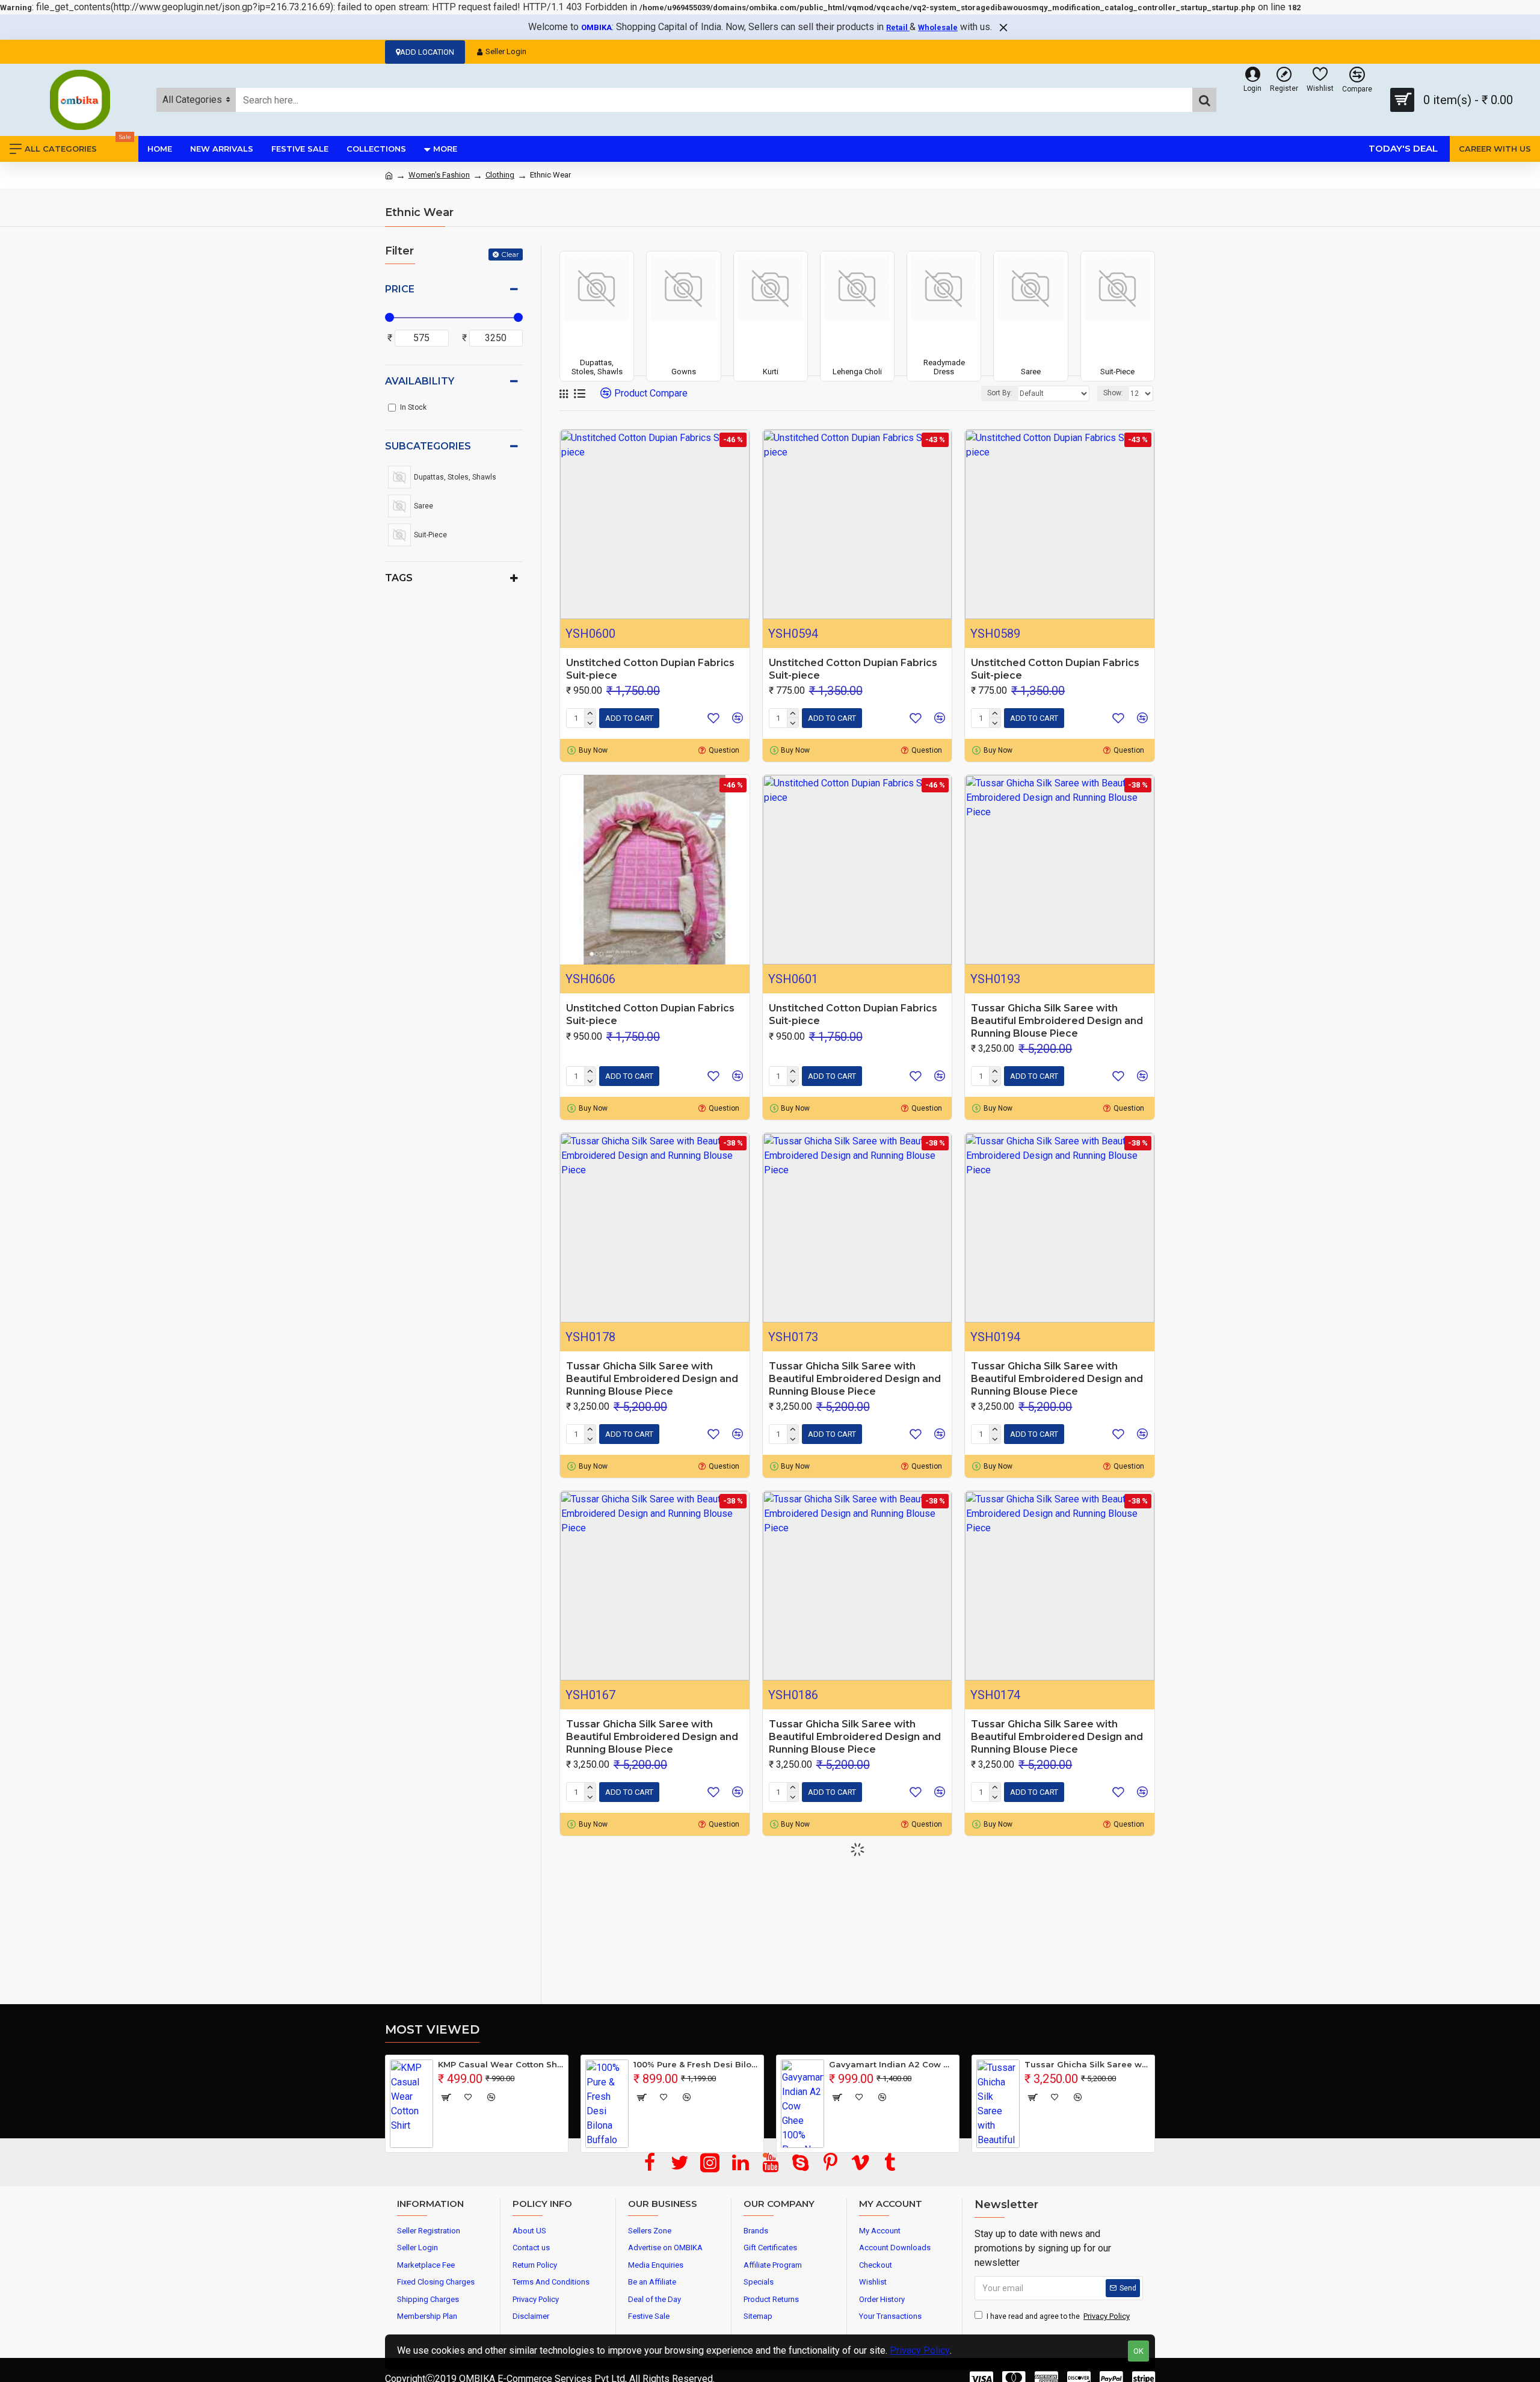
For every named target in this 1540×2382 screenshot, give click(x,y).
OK (1138, 2351)
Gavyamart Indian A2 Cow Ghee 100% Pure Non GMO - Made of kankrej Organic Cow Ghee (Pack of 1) (892, 2064)
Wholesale (938, 27)
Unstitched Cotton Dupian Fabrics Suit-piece (650, 669)
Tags (399, 578)
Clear (510, 254)
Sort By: (1000, 393)
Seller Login (506, 51)
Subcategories (428, 446)
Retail (898, 27)
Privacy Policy (920, 2350)
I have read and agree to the (1058, 2316)
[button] (765, 2155)
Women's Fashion (439, 175)
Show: (1113, 393)
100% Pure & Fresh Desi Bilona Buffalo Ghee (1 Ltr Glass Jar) (696, 2064)
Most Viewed (432, 2029)
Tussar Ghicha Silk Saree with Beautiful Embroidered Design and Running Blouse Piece (1057, 1021)
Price (400, 289)
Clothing (500, 175)
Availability (420, 381)
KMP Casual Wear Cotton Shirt (501, 2064)
